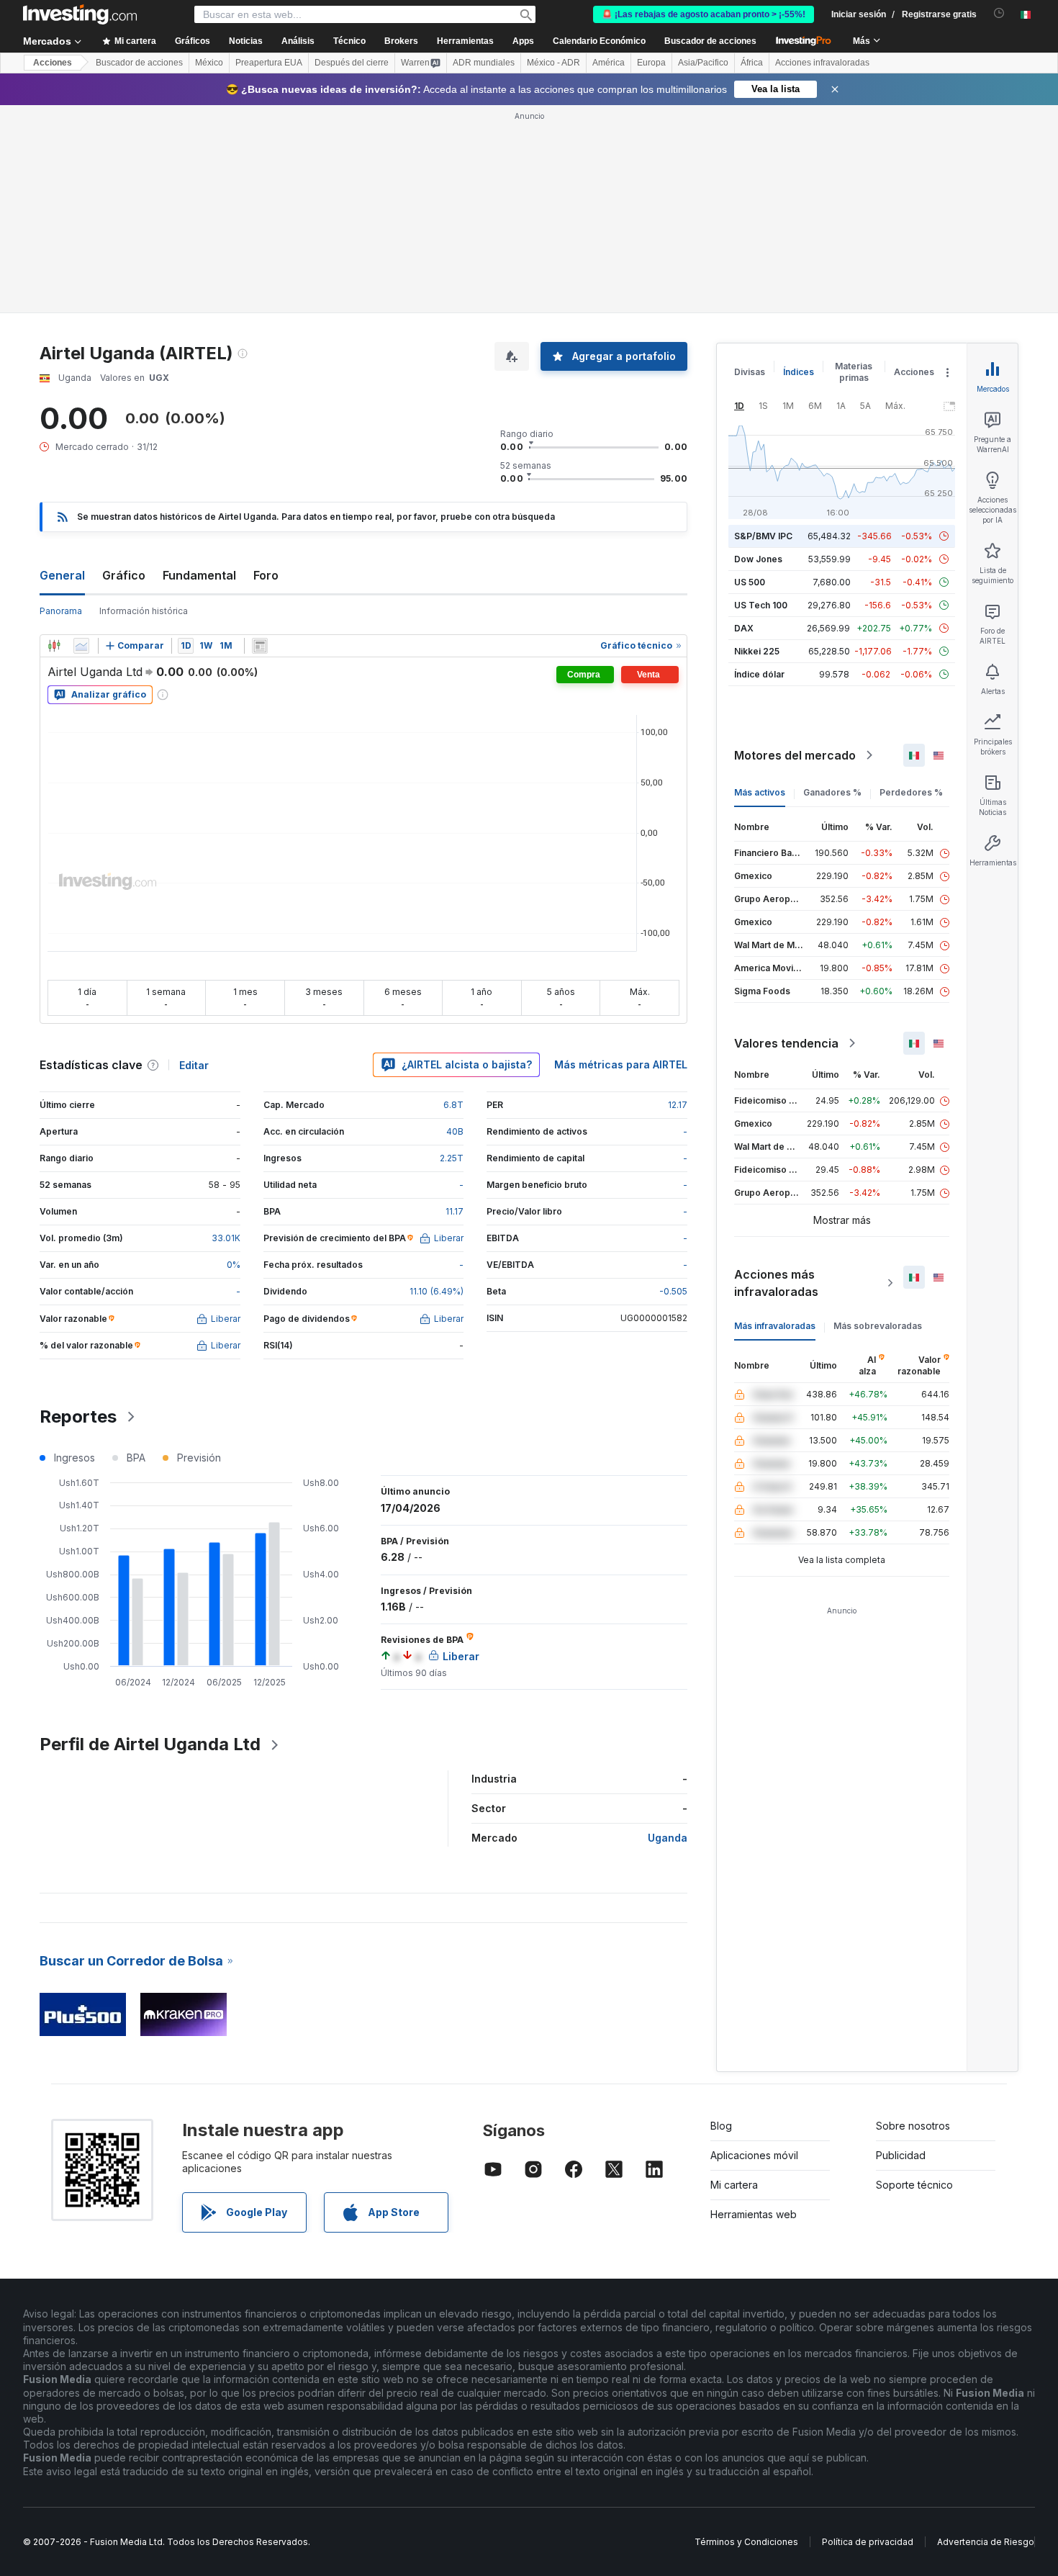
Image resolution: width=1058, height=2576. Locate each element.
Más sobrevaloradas (878, 1326)
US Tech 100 (761, 605)
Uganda (668, 1838)
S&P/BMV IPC (763, 536)
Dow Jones (758, 559)
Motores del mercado (795, 755)
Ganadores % (832, 792)
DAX (744, 628)
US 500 (750, 582)
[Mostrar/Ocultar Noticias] (260, 646)
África (752, 63)
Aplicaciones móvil (754, 2155)
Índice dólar (759, 674)
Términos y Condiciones (746, 2542)
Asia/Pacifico (703, 63)
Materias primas (854, 372)
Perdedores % (911, 792)
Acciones (53, 63)
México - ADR (553, 63)
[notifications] (999, 13)
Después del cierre (352, 63)
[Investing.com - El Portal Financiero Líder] (80, 14)
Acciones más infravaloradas (776, 1283)
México (209, 63)
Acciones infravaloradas (822, 63)
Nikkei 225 (757, 651)
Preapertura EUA (269, 63)
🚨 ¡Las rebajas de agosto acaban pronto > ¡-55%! (704, 14)
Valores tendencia (786, 1043)
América (609, 63)
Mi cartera (734, 2185)
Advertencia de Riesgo (986, 2542)
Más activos (760, 792)
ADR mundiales (484, 63)
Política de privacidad (868, 2542)
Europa (651, 63)
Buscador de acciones (710, 41)
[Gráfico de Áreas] (81, 646)
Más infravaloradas (775, 1326)
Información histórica (144, 611)
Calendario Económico (599, 41)
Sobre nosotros (913, 2126)
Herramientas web (754, 2214)
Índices (799, 372)
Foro (266, 575)
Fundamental (199, 575)
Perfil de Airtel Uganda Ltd (150, 1744)
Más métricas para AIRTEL (621, 1064)
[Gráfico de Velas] (54, 646)
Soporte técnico (914, 2185)
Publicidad (901, 2155)
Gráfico (124, 575)
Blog (721, 2126)
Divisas (750, 372)
